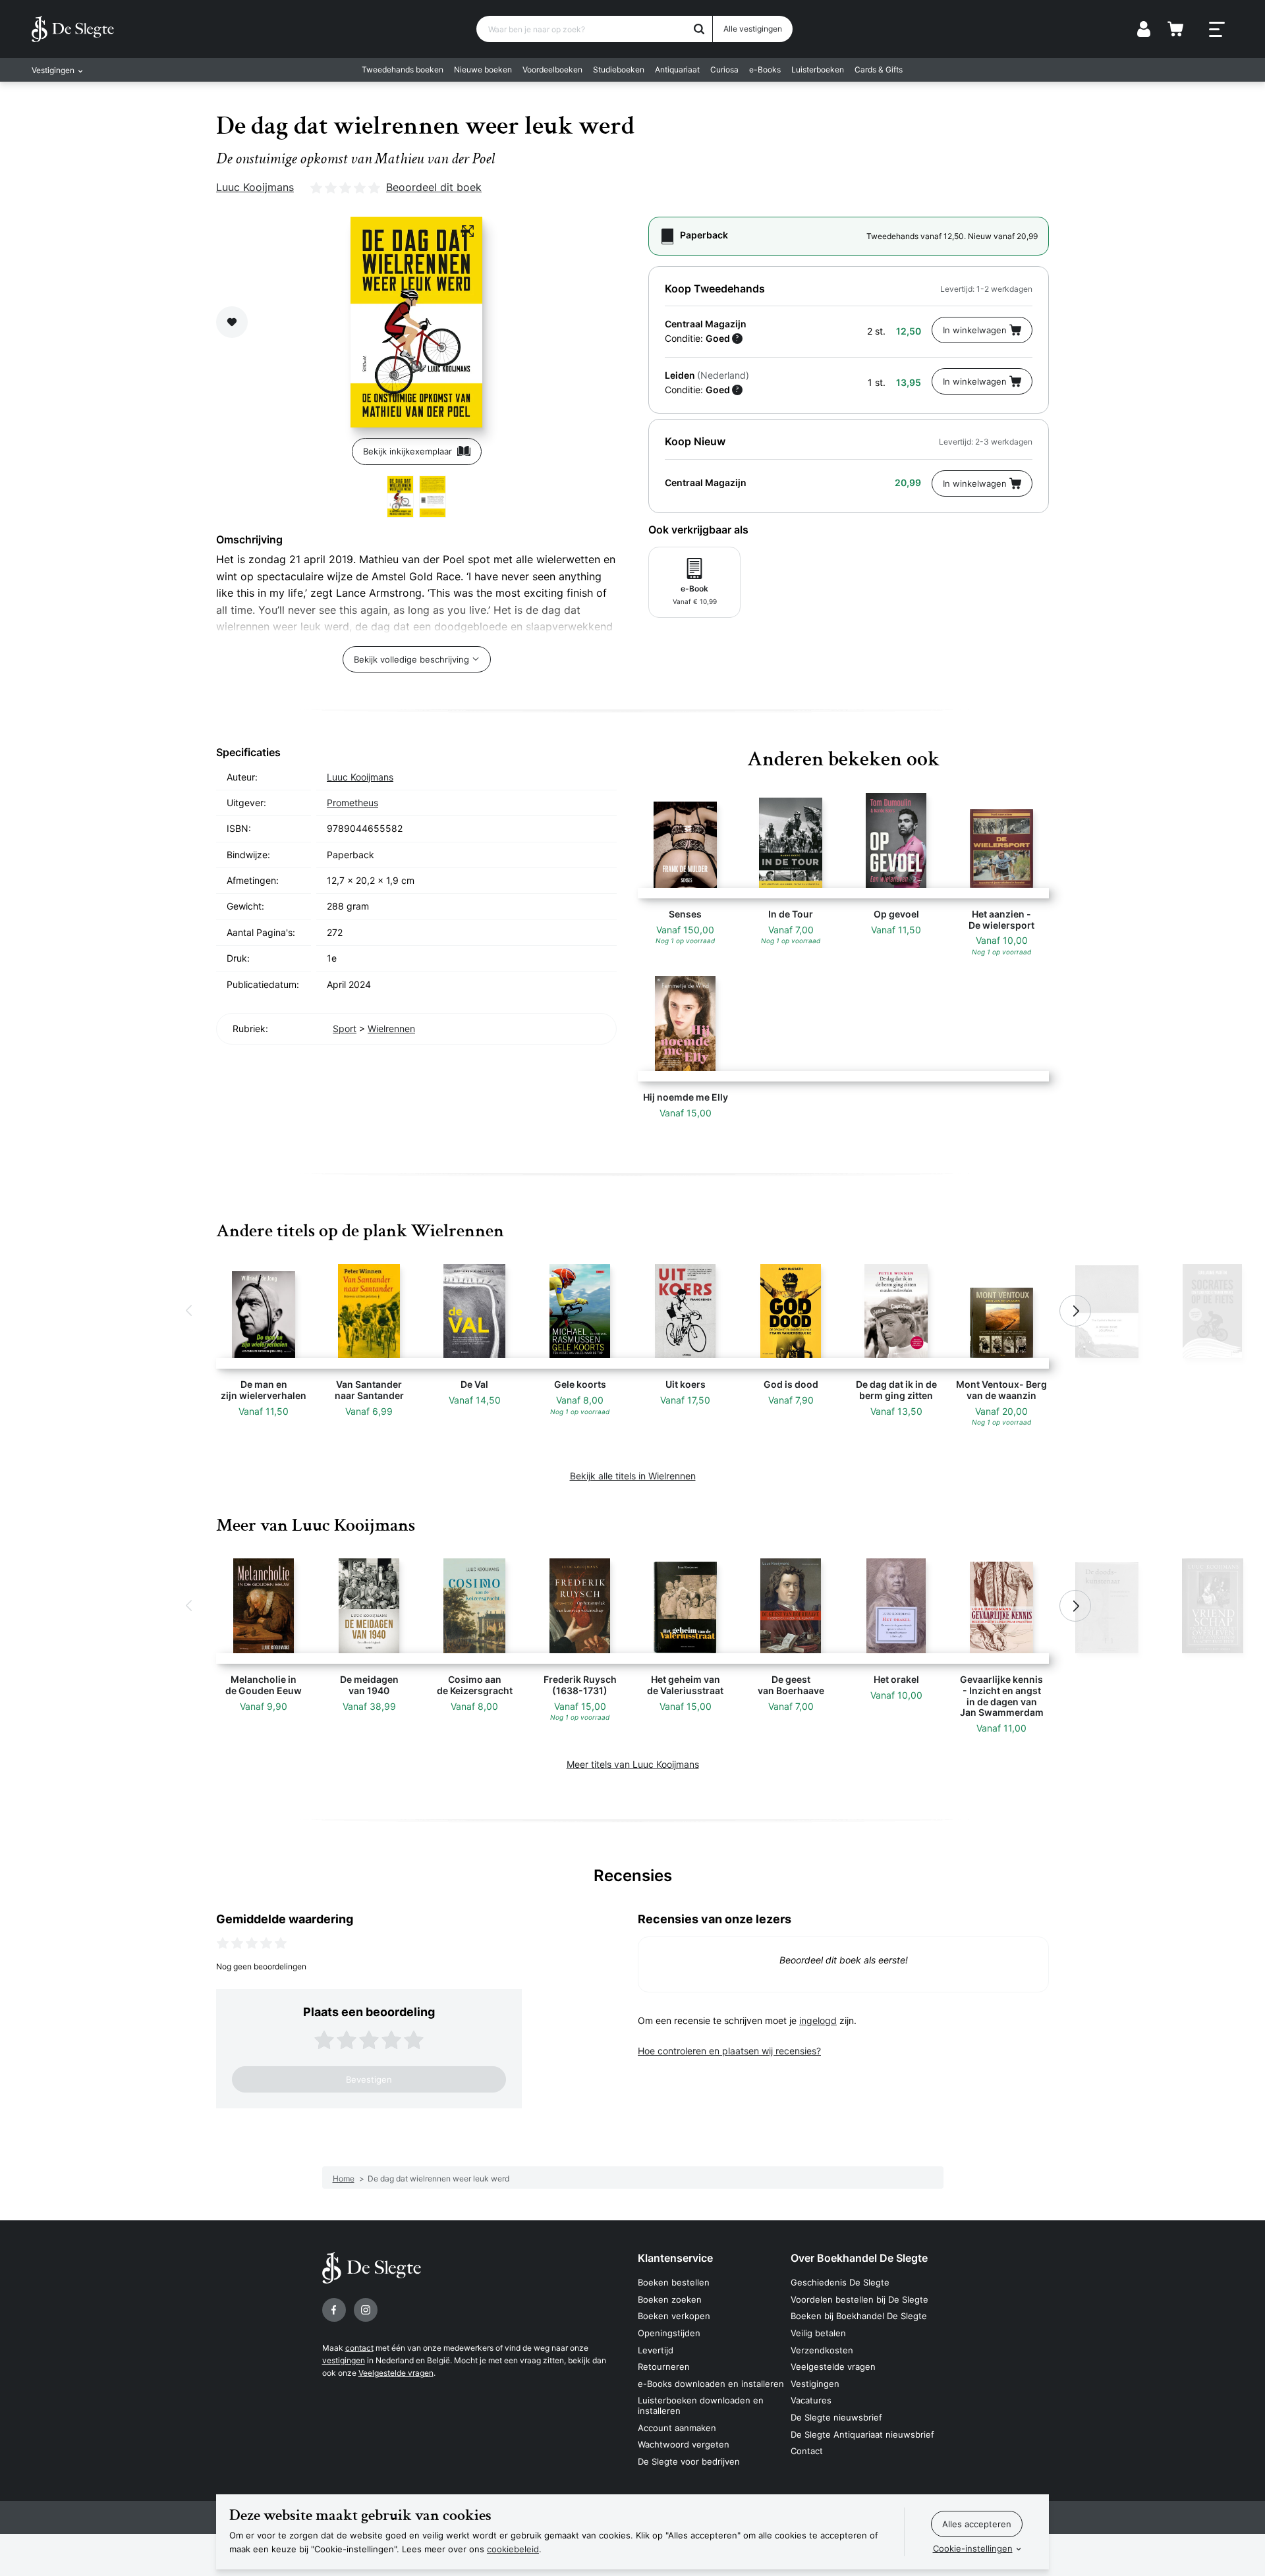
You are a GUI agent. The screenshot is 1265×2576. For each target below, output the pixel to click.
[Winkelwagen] (1175, 29)
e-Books (765, 69)
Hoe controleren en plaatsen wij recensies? (729, 2051)
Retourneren (664, 2367)
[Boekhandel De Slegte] (73, 29)
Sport (345, 1028)
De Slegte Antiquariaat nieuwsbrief (862, 2434)
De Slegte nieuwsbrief (836, 2417)
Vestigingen (815, 2384)
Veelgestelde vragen (396, 2373)
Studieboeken (619, 69)
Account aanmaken (677, 2428)
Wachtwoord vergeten (684, 2444)
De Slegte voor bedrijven (689, 2461)
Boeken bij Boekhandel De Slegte (859, 2316)
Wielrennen (391, 1028)
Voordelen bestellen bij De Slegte (859, 2299)
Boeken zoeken (670, 2299)
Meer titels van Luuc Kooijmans (633, 1764)
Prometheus (352, 803)
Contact (807, 2451)
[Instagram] (366, 2310)
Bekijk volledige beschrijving (411, 659)
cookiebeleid (513, 2549)
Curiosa (724, 69)
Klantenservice (675, 2258)
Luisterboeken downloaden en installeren (701, 2405)
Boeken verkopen (674, 2316)
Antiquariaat (677, 69)
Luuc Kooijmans (255, 187)
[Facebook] (334, 2310)
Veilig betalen (818, 2333)
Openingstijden (669, 2333)
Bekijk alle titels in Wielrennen (633, 1476)
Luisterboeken (818, 69)
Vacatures (811, 2400)
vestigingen (344, 2360)
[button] (190, 1311)
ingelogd (818, 2020)
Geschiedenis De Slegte (840, 2282)
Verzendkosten (822, 2350)
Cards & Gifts (879, 69)
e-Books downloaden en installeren (711, 2384)
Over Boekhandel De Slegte (859, 2258)
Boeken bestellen (674, 2282)
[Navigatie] (1217, 30)
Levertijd (656, 2350)
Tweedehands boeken (403, 69)
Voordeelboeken (552, 69)
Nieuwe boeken (483, 69)
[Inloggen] (1144, 29)
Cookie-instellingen (973, 2548)
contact (359, 2348)
